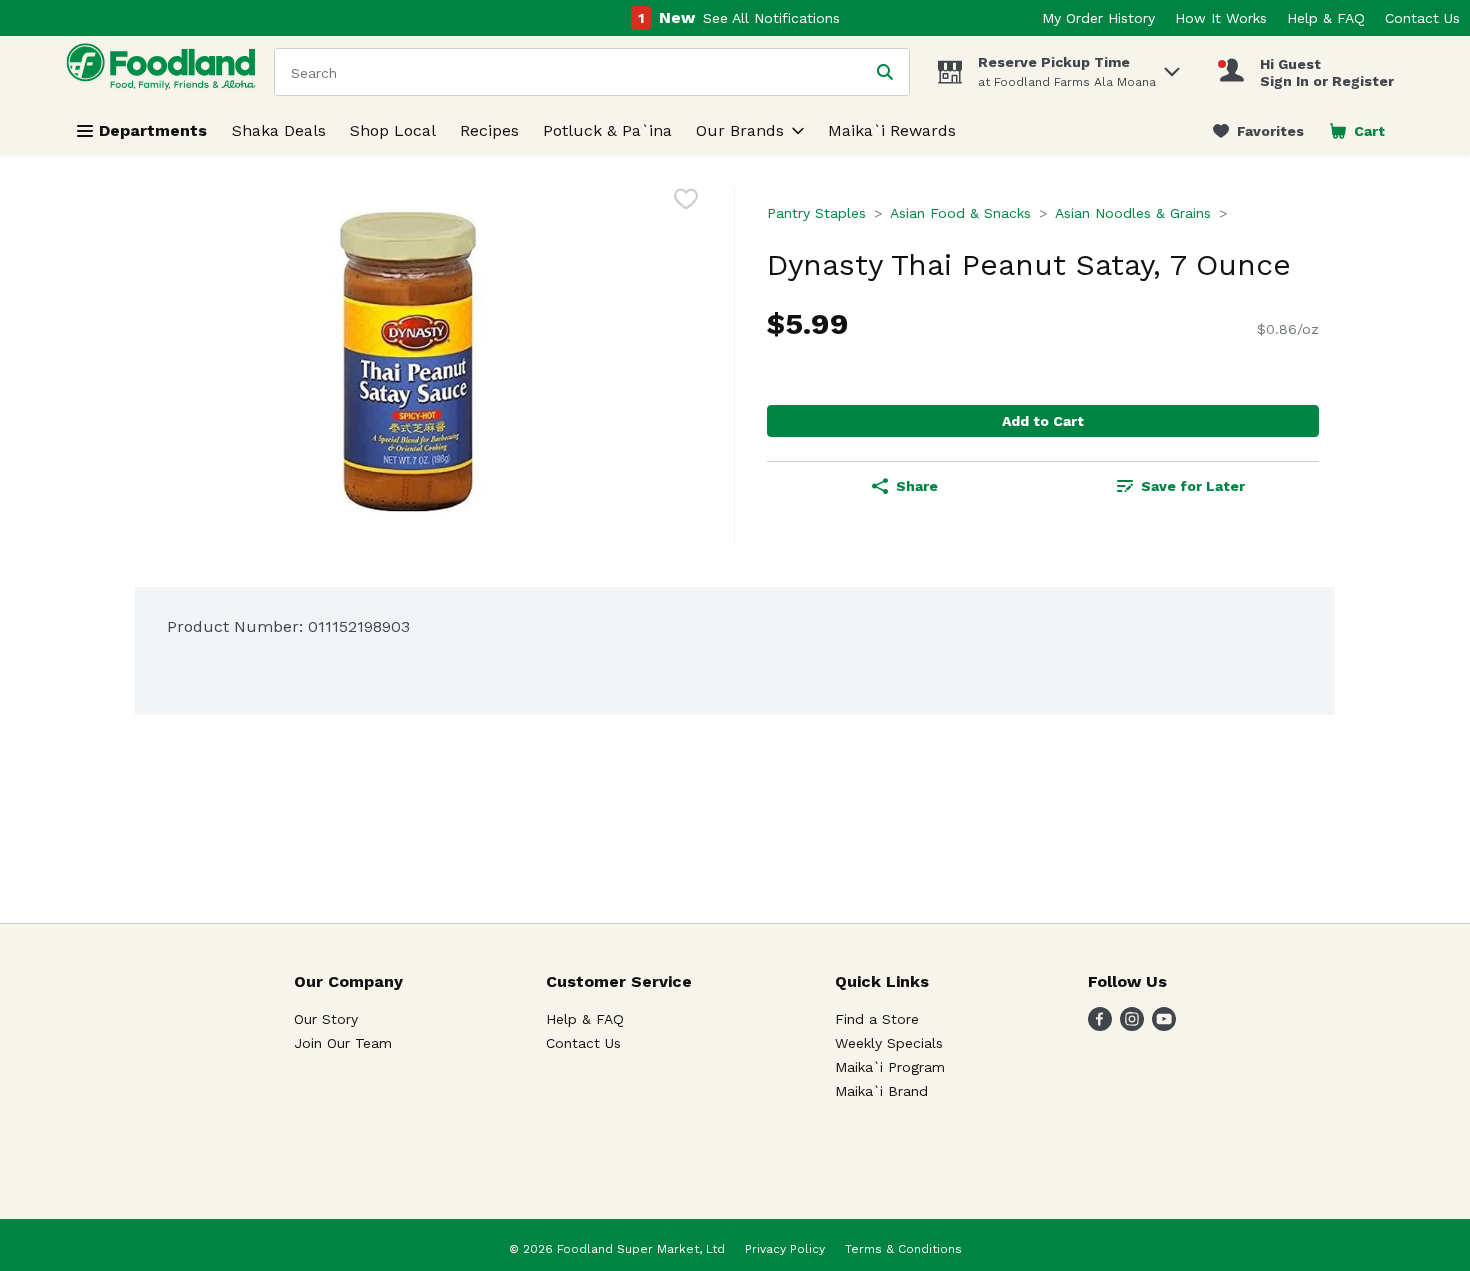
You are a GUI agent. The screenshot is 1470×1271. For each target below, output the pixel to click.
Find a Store (877, 1019)
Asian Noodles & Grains (1133, 213)
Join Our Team (343, 1043)
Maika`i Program (890, 1067)
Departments (153, 130)
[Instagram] (1132, 1025)
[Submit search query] (885, 72)
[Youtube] (1164, 1025)
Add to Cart (1043, 421)
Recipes (489, 130)
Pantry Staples (816, 213)
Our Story (326, 1019)
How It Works (1221, 18)
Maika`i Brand (881, 1091)
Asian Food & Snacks (960, 213)
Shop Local (393, 130)
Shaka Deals (279, 130)
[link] (1258, 131)
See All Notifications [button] (771, 18)
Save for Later (1193, 486)
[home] (165, 71)
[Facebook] (1100, 1025)
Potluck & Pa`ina (607, 130)
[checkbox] (686, 202)
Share (917, 486)
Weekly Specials (889, 1043)
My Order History (1098, 18)
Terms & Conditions (903, 1249)
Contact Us (1422, 18)
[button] (1172, 66)
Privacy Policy (785, 1249)
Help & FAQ (1326, 18)
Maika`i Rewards (892, 130)
